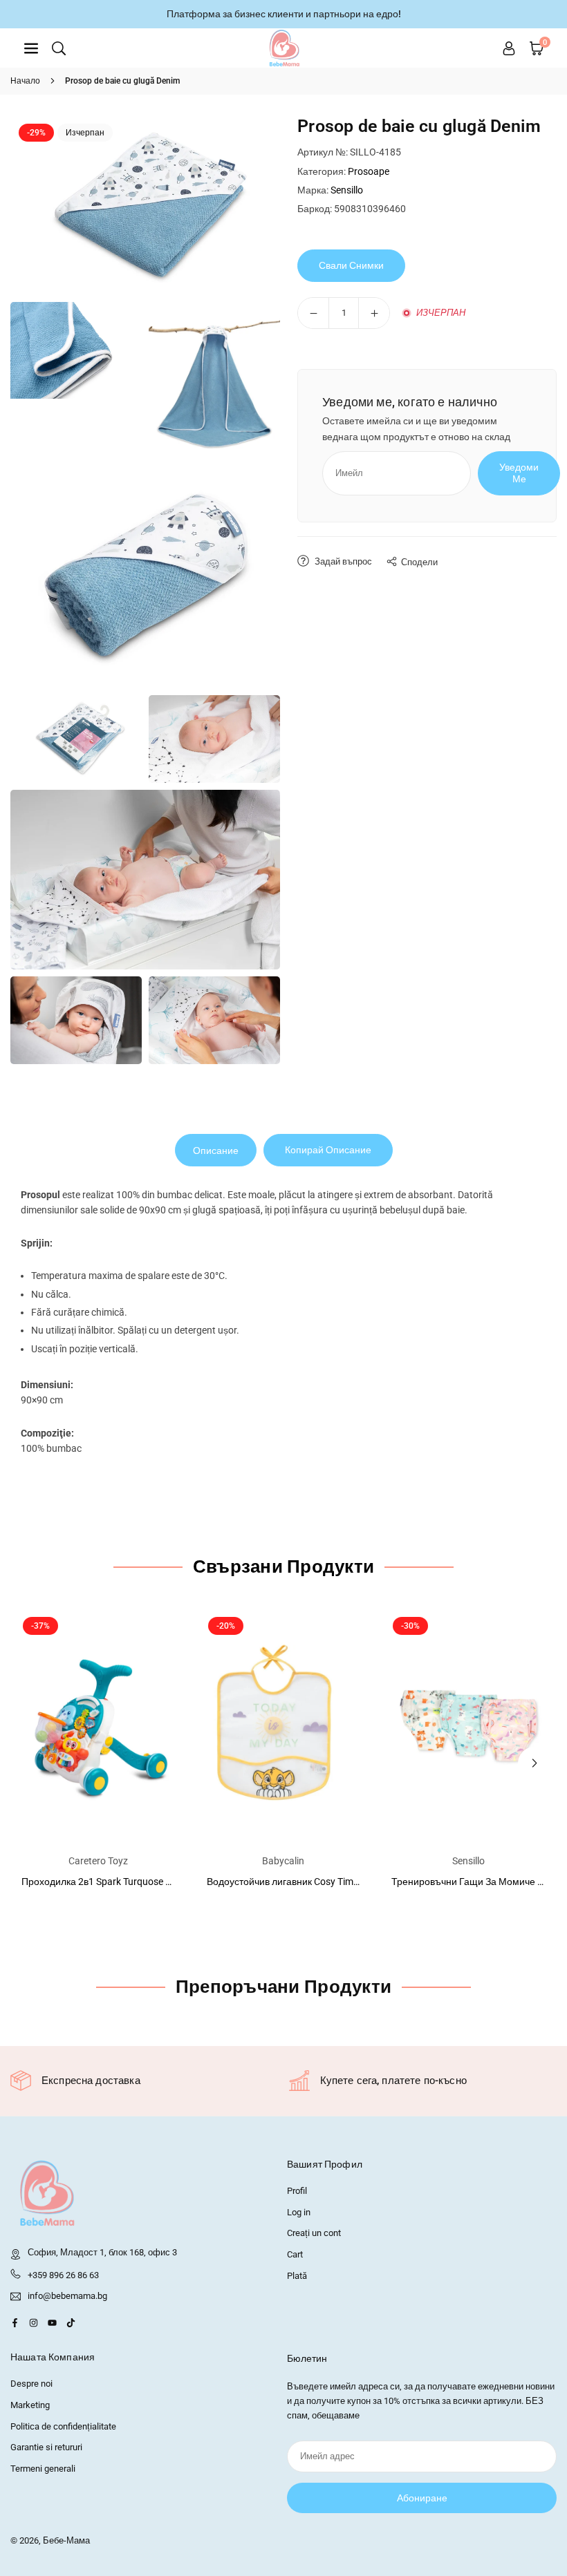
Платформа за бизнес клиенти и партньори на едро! (284, 14)
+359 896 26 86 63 (63, 2275)
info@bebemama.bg (67, 2296)
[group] (145, 205)
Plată (297, 2276)
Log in (299, 2212)
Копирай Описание (328, 1150)
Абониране (422, 2498)
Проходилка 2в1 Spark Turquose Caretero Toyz (123, 1882)
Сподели (419, 562)
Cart (295, 2254)
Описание (216, 1150)
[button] (535, 1763)
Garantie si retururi (46, 2447)
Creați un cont (314, 2233)
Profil (297, 2191)
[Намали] (313, 313)
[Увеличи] (374, 313)
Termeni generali (43, 2469)
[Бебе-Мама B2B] (284, 47)
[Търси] (59, 48)
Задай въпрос (342, 561)
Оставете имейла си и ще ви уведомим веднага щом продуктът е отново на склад (416, 428)
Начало (25, 81)
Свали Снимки (351, 265)
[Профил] (509, 48)
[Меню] (31, 48)
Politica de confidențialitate (63, 2426)
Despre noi (31, 2384)
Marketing (30, 2405)
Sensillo (347, 190)
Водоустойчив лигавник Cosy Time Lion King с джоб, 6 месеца (342, 1882)
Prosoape (369, 171)
